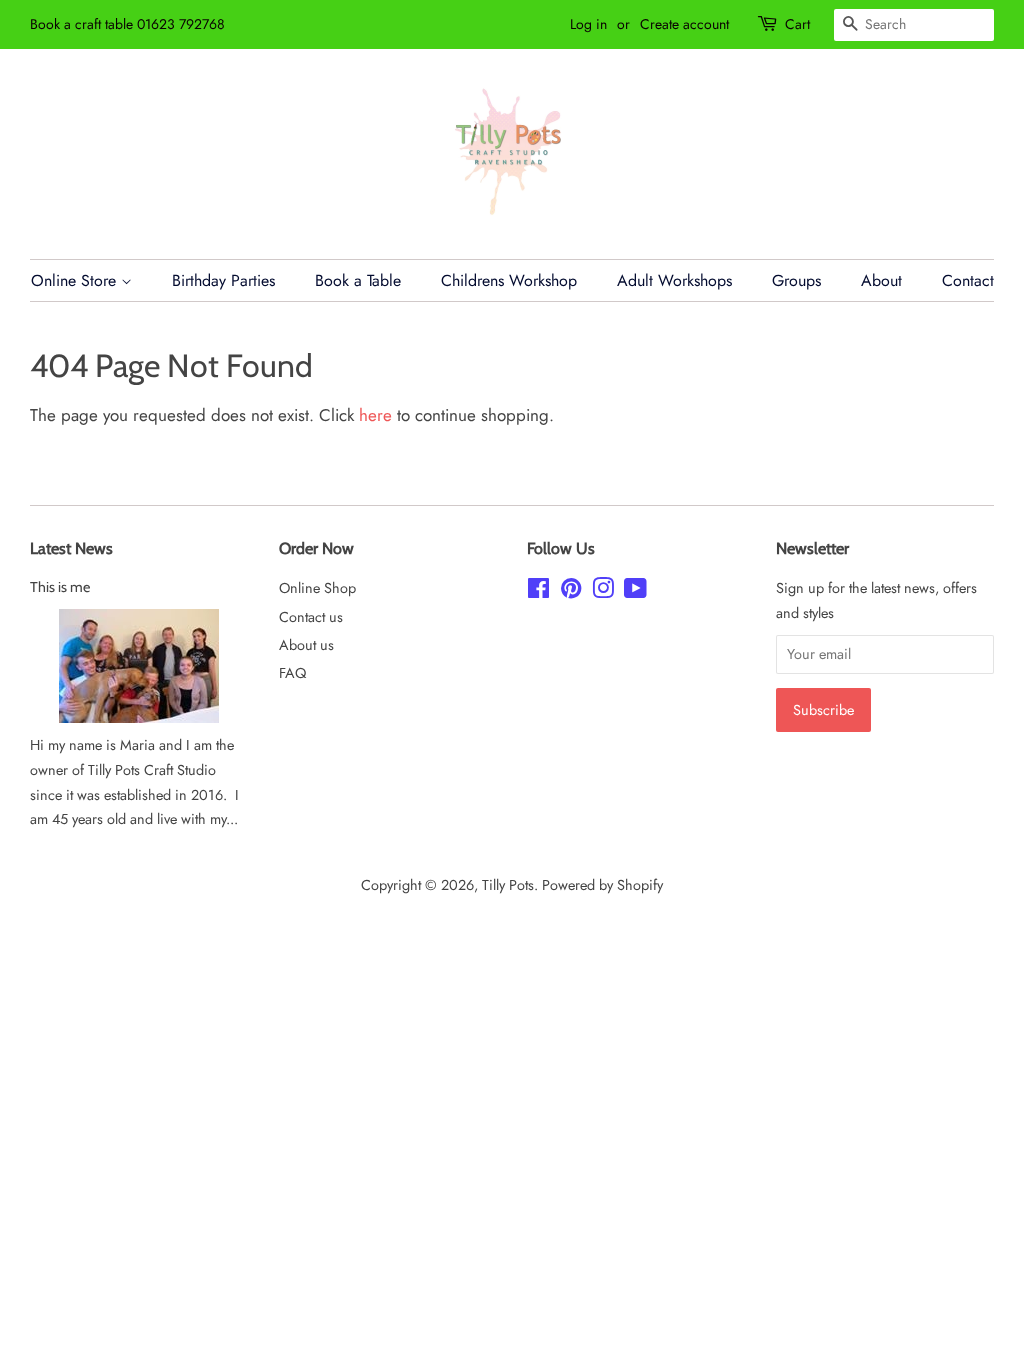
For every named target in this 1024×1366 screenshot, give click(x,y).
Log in (588, 24)
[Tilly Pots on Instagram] (603, 592)
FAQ (292, 673)
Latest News (71, 548)
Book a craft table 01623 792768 (127, 24)
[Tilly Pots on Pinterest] (571, 592)
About (881, 280)
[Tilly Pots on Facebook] (538, 592)
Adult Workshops (674, 280)
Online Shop (317, 588)
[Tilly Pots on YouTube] (635, 592)
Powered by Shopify (602, 885)
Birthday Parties (223, 280)
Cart (797, 24)
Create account (684, 24)
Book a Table (358, 280)
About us (306, 645)
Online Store (76, 280)
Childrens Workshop (509, 280)
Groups (796, 280)
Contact (968, 280)
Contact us (311, 617)
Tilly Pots (508, 885)
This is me (60, 587)
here (375, 415)
